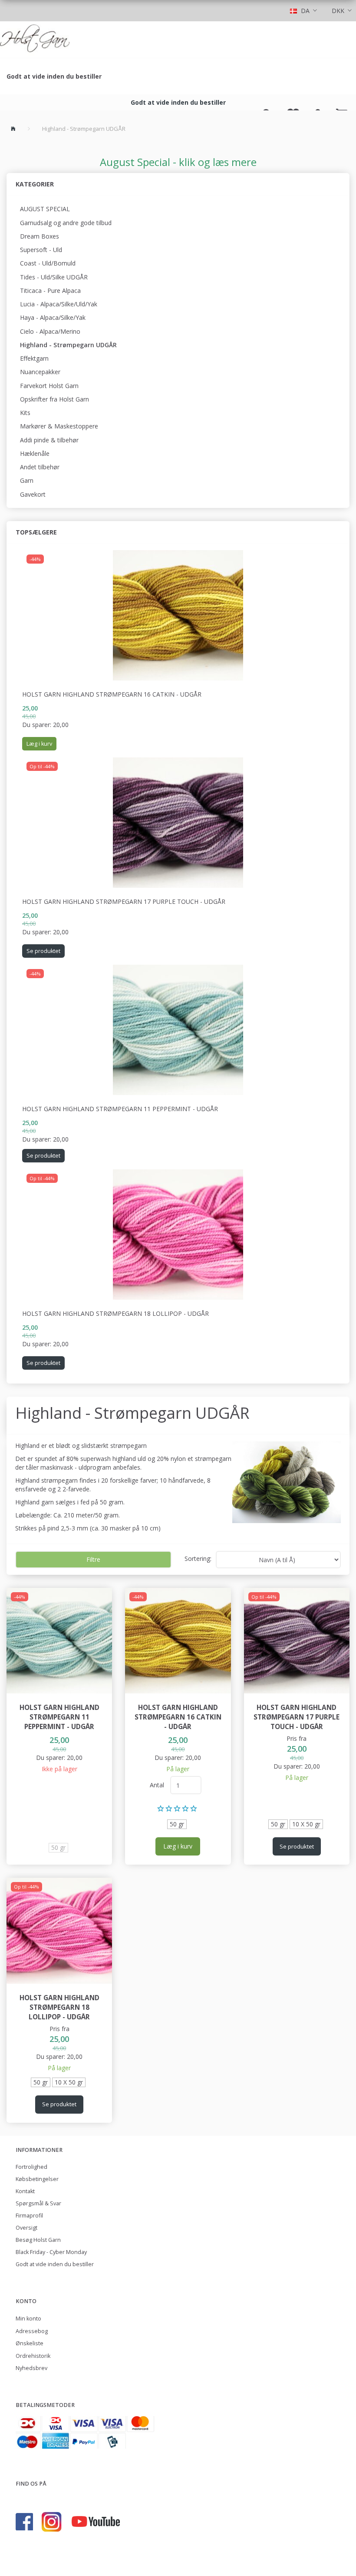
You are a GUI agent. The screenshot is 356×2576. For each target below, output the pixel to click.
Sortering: (198, 1559)
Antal (158, 1785)
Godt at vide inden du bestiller (54, 76)
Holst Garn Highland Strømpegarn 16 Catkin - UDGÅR (112, 694)
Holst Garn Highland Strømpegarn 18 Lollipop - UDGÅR (115, 1313)
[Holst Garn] (35, 40)
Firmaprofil (29, 2216)
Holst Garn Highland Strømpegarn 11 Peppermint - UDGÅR (120, 1109)
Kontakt (25, 2191)
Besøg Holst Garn (38, 2240)
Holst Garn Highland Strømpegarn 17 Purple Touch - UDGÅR (124, 901)
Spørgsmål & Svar (38, 2203)
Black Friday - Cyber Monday (51, 2252)
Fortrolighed (31, 2167)
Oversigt (26, 2228)
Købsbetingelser (37, 2179)
